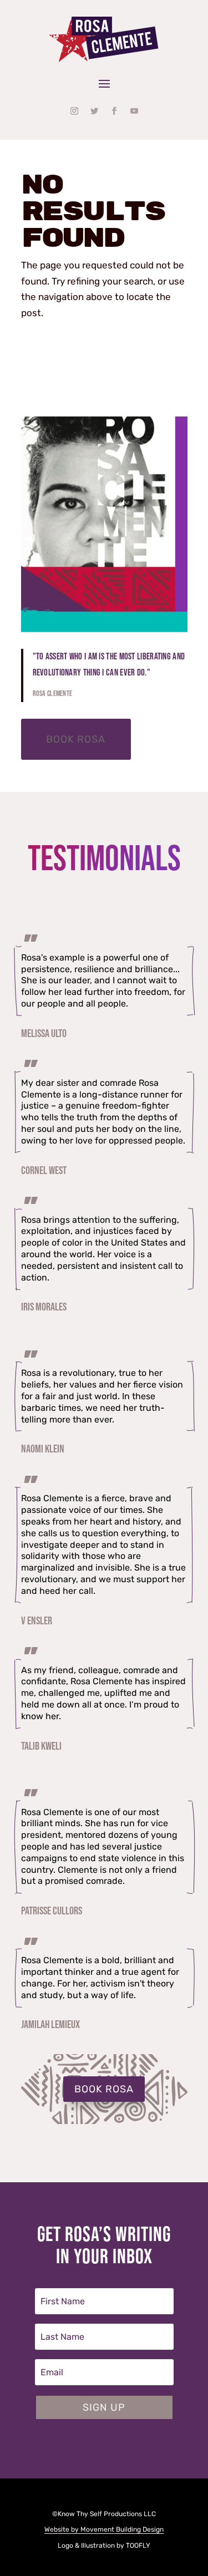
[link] (104, 40)
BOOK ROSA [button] (104, 2089)
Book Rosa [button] (76, 739)
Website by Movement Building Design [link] (104, 2529)
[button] (104, 83)
